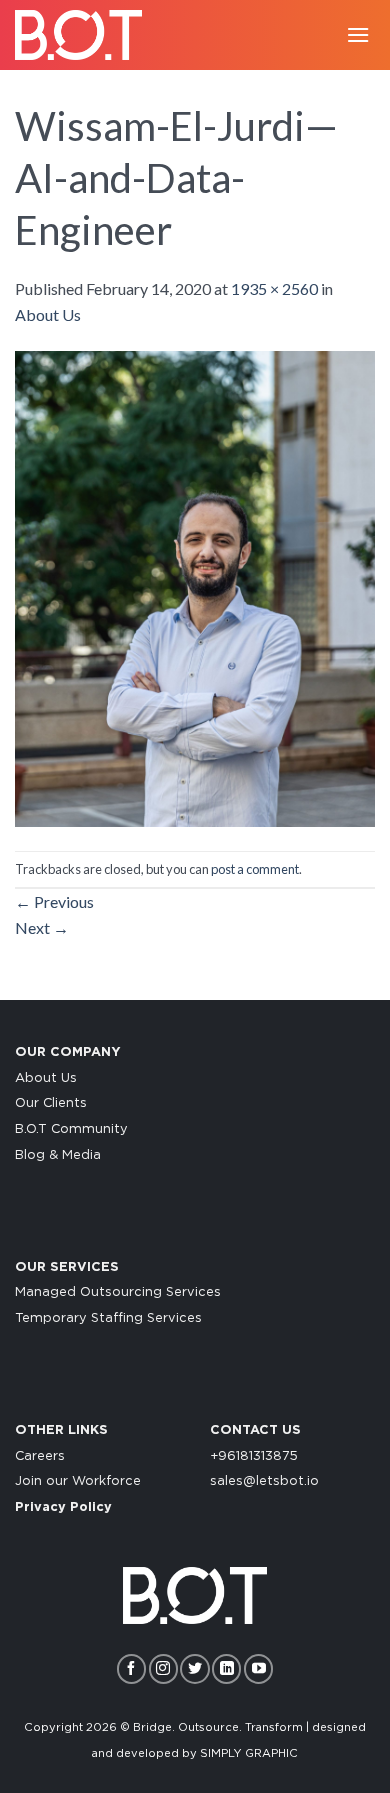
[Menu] (358, 34)
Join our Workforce (78, 1481)
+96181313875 (254, 1456)
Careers (40, 1456)
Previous (54, 901)
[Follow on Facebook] (131, 1668)
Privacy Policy (63, 1507)
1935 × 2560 (274, 288)
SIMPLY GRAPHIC (249, 1753)
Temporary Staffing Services (108, 1318)
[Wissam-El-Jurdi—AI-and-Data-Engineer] (195, 586)
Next (42, 927)
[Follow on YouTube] (258, 1668)
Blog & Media (58, 1155)
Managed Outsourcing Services (118, 1292)
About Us (48, 314)
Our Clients (51, 1103)
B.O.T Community (71, 1129)
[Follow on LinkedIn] (226, 1668)
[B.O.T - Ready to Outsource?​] (85, 35)
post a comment (255, 869)
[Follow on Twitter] (194, 1668)
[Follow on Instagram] (163, 1668)
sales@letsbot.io (264, 1481)
